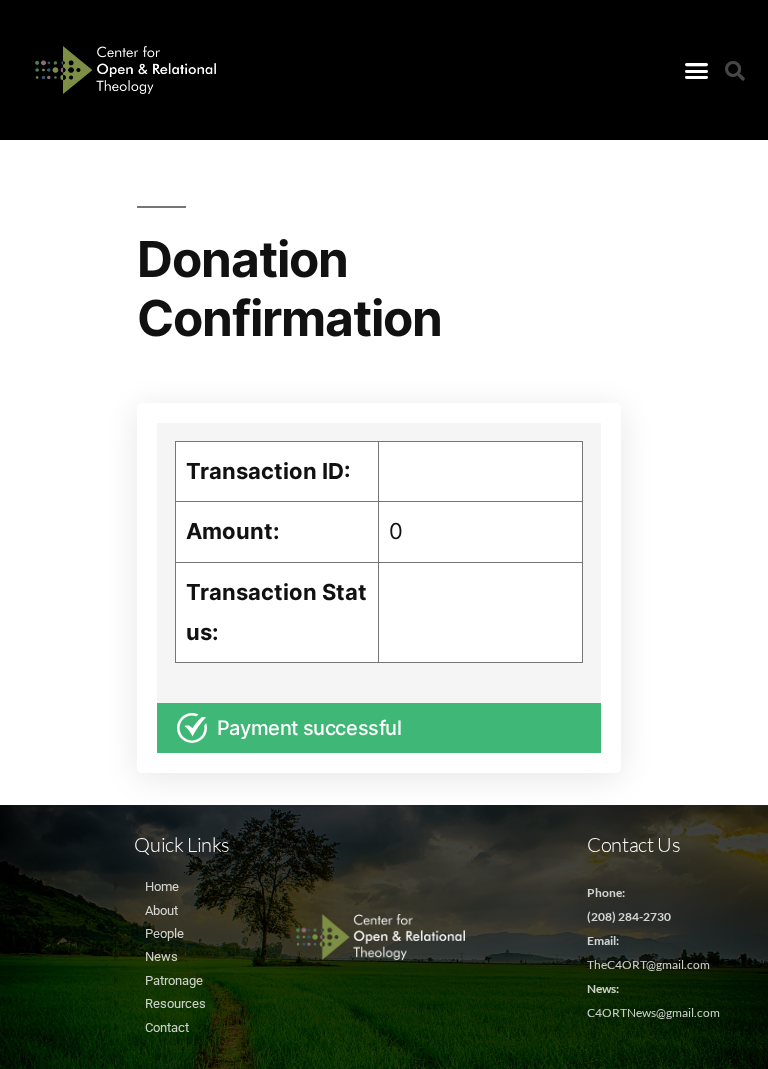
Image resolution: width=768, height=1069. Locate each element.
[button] (696, 70)
